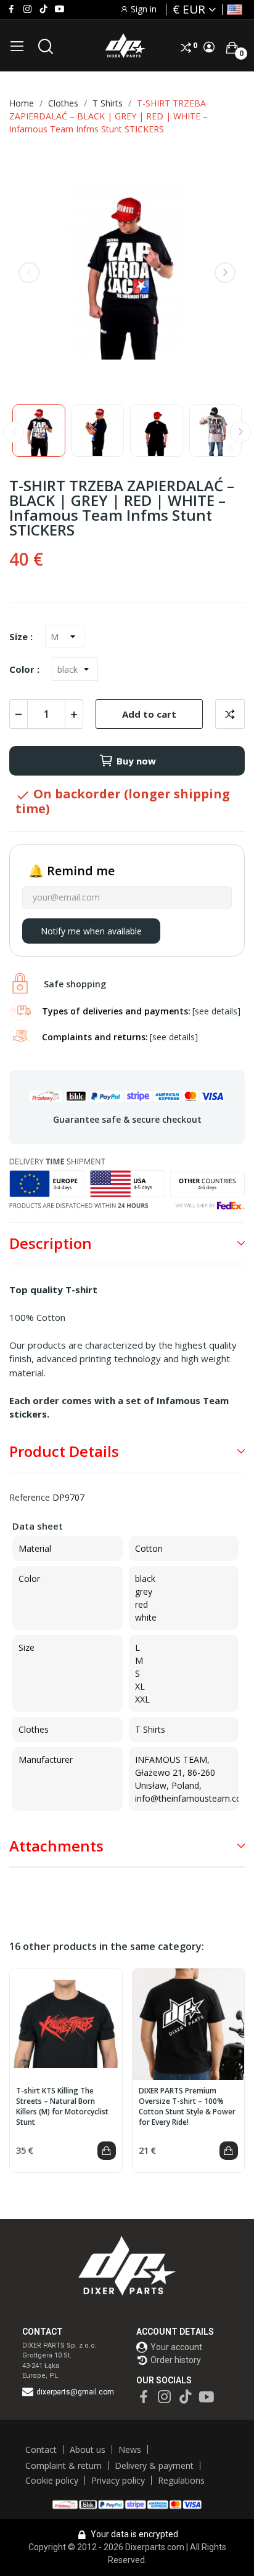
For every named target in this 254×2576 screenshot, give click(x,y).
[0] (232, 47)
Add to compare (230, 714)
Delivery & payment (154, 2466)
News (130, 2450)
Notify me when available (91, 931)
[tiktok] (43, 9)
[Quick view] (66, 2024)
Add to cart (149, 714)
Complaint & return (63, 2466)
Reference (30, 1497)
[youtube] (59, 9)
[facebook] (11, 9)
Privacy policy (118, 2480)
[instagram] (27, 9)
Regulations (181, 2480)
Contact (41, 2450)
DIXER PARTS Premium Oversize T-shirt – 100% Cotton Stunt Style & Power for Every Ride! (187, 2106)
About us (88, 2450)
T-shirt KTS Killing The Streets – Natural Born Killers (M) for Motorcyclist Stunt (62, 2106)
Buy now (136, 761)
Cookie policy (52, 2480)
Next (225, 273)
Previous (29, 273)
